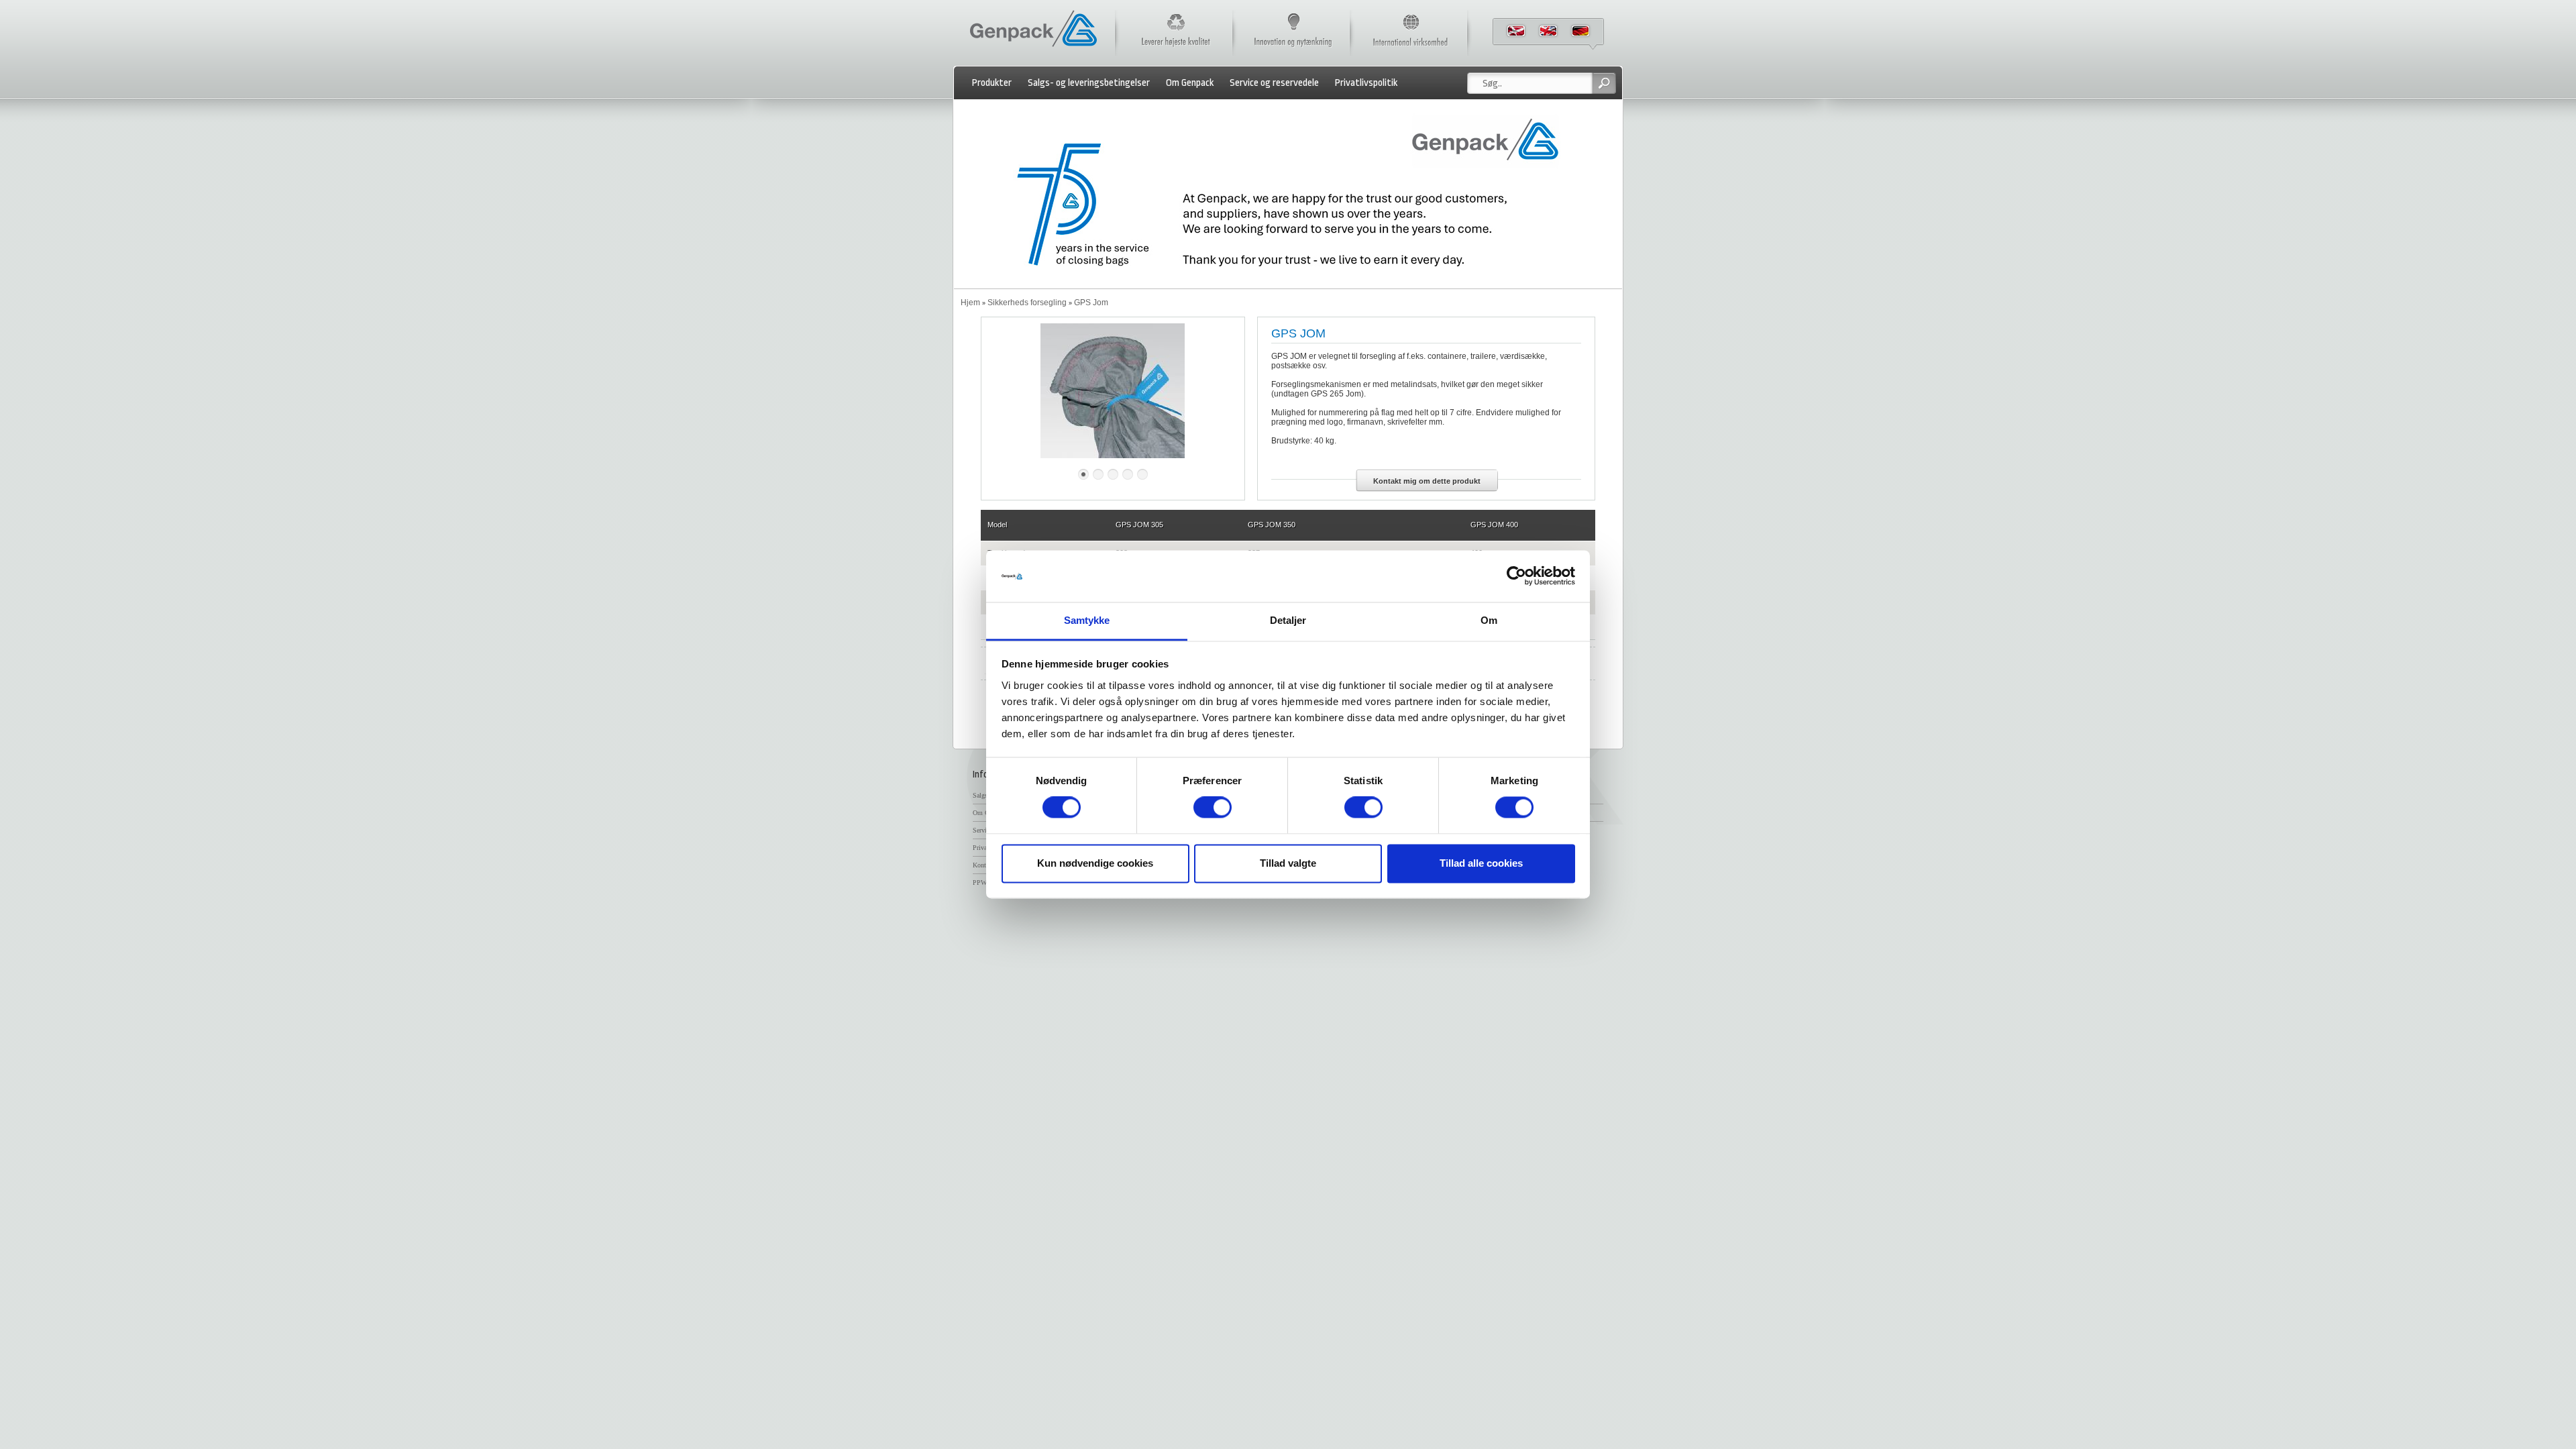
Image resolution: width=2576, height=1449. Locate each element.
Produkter (992, 83)
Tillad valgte (1288, 863)
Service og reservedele (1274, 83)
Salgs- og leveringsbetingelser (1089, 83)
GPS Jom (1091, 303)
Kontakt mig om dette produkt (1427, 481)
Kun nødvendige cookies (1095, 863)
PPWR (982, 882)
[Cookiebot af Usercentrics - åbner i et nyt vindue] (1516, 576)
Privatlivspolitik (1366, 83)
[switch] (1213, 808)
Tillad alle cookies (1481, 863)
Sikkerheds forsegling (1027, 303)
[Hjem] (1033, 48)
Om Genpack (1190, 83)
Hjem (970, 303)
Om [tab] (1489, 620)
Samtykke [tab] (1087, 620)
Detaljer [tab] (1288, 620)
